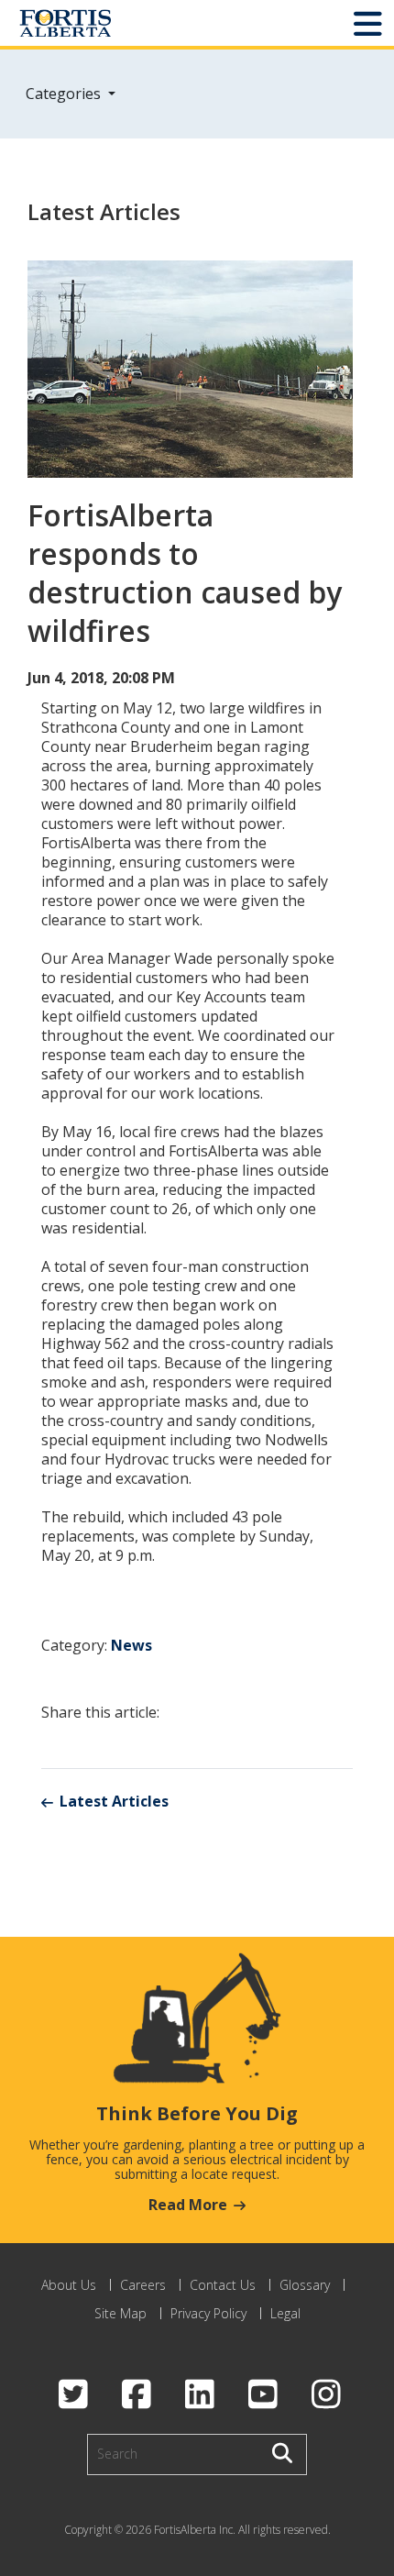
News (131, 1645)
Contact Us (223, 2285)
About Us (69, 2285)
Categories (65, 94)
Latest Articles (114, 1801)
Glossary (305, 2285)
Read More (188, 2205)
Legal (285, 2313)
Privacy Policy (208, 2313)
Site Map (120, 2313)
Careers (143, 2285)
